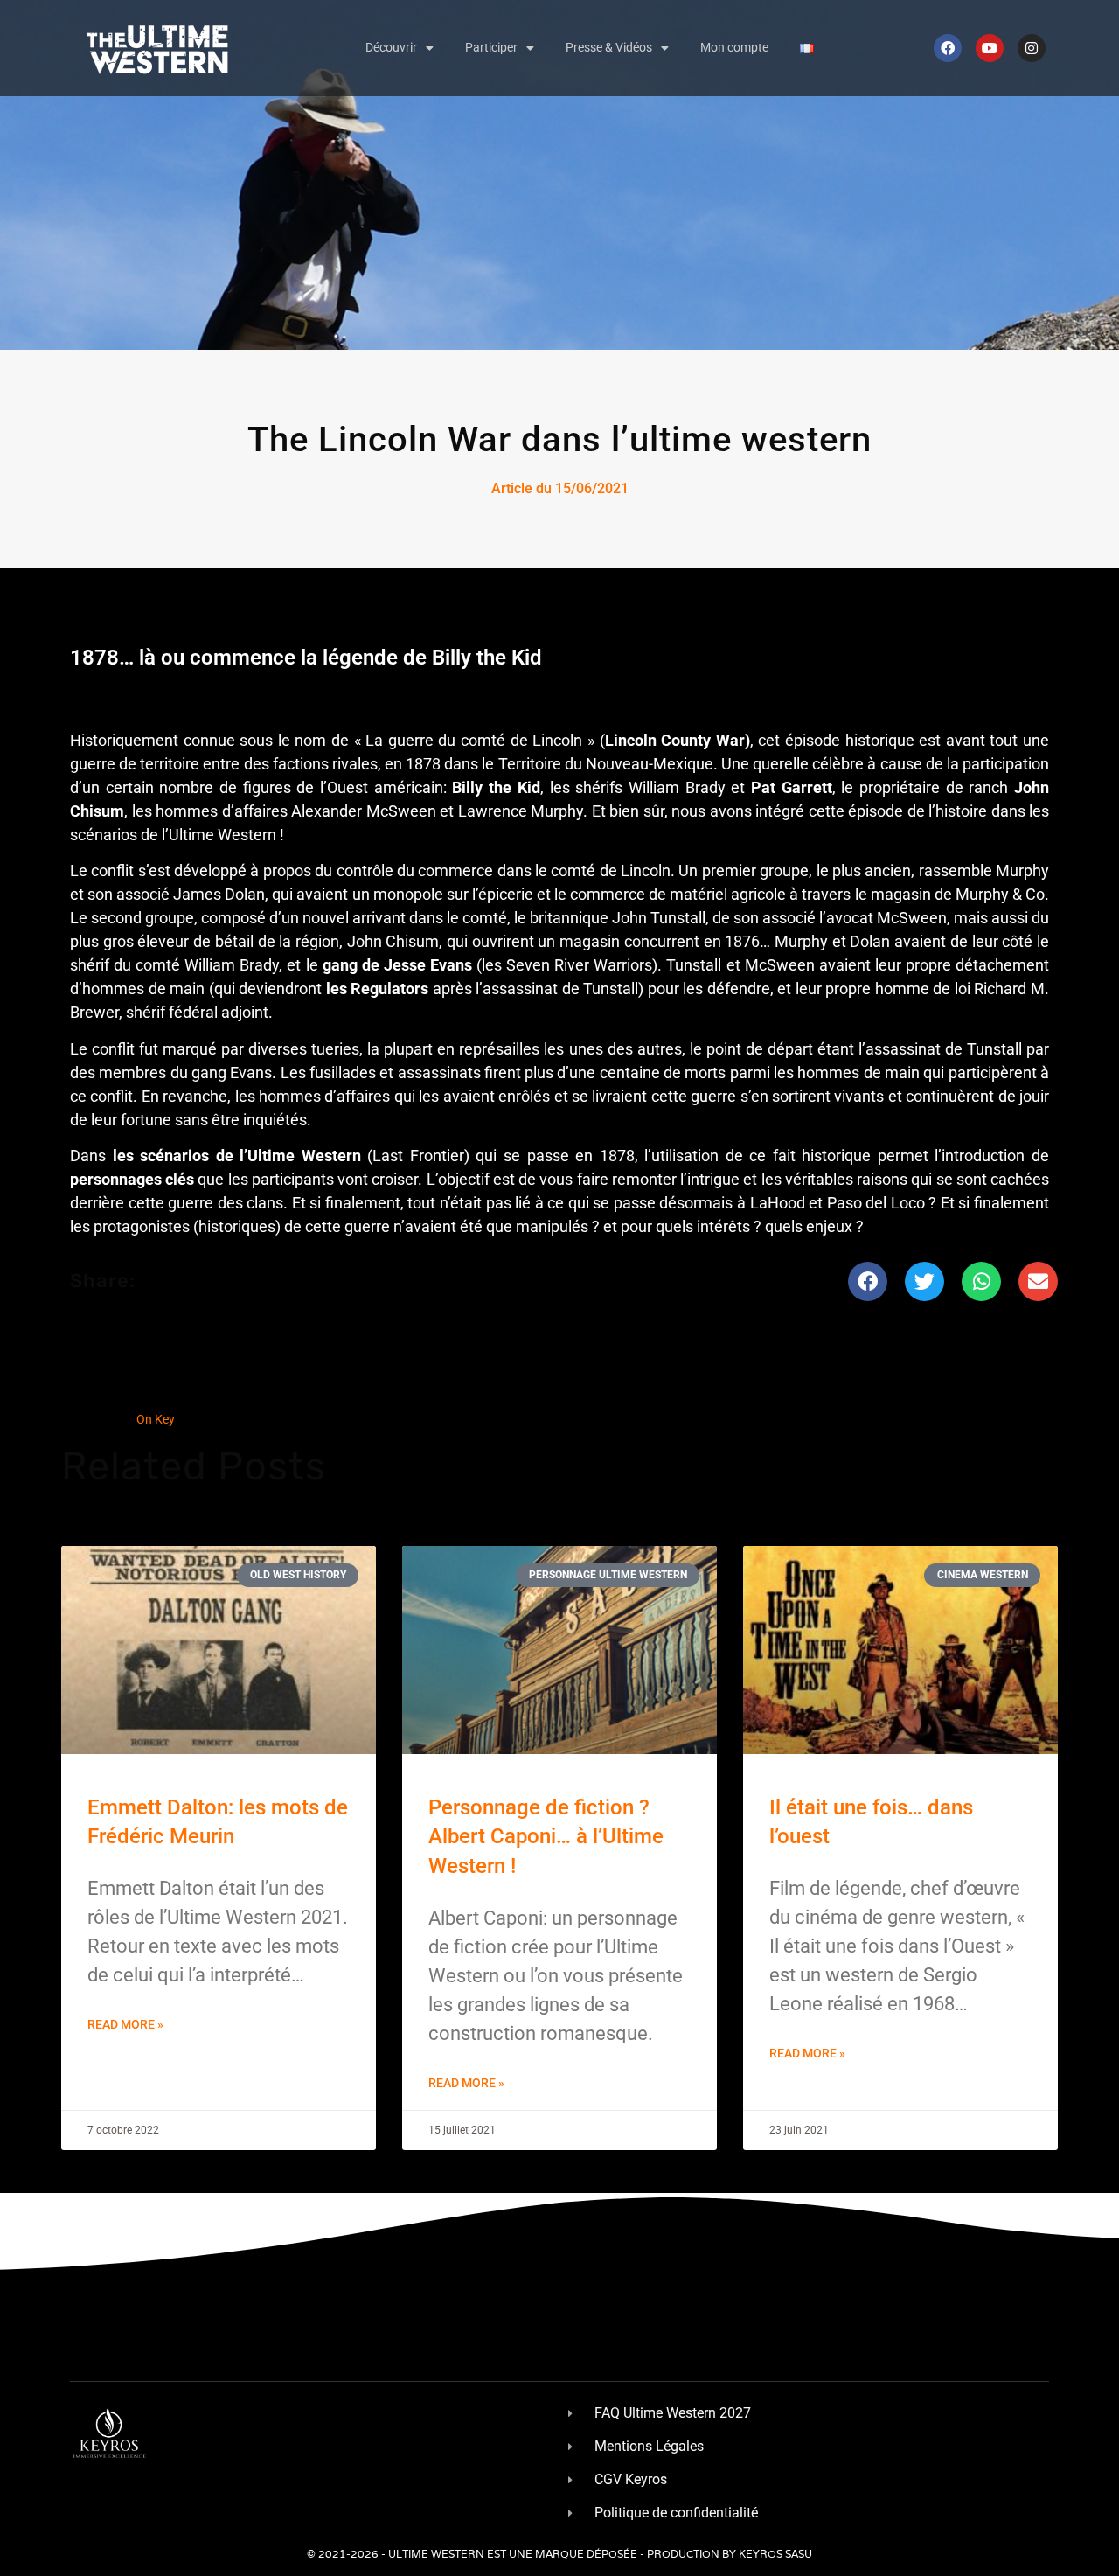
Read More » (125, 2024)
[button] (868, 1281)
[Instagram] (1032, 48)
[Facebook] (948, 48)
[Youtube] (990, 48)
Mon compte (734, 47)
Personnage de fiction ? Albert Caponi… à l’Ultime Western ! (546, 1837)
